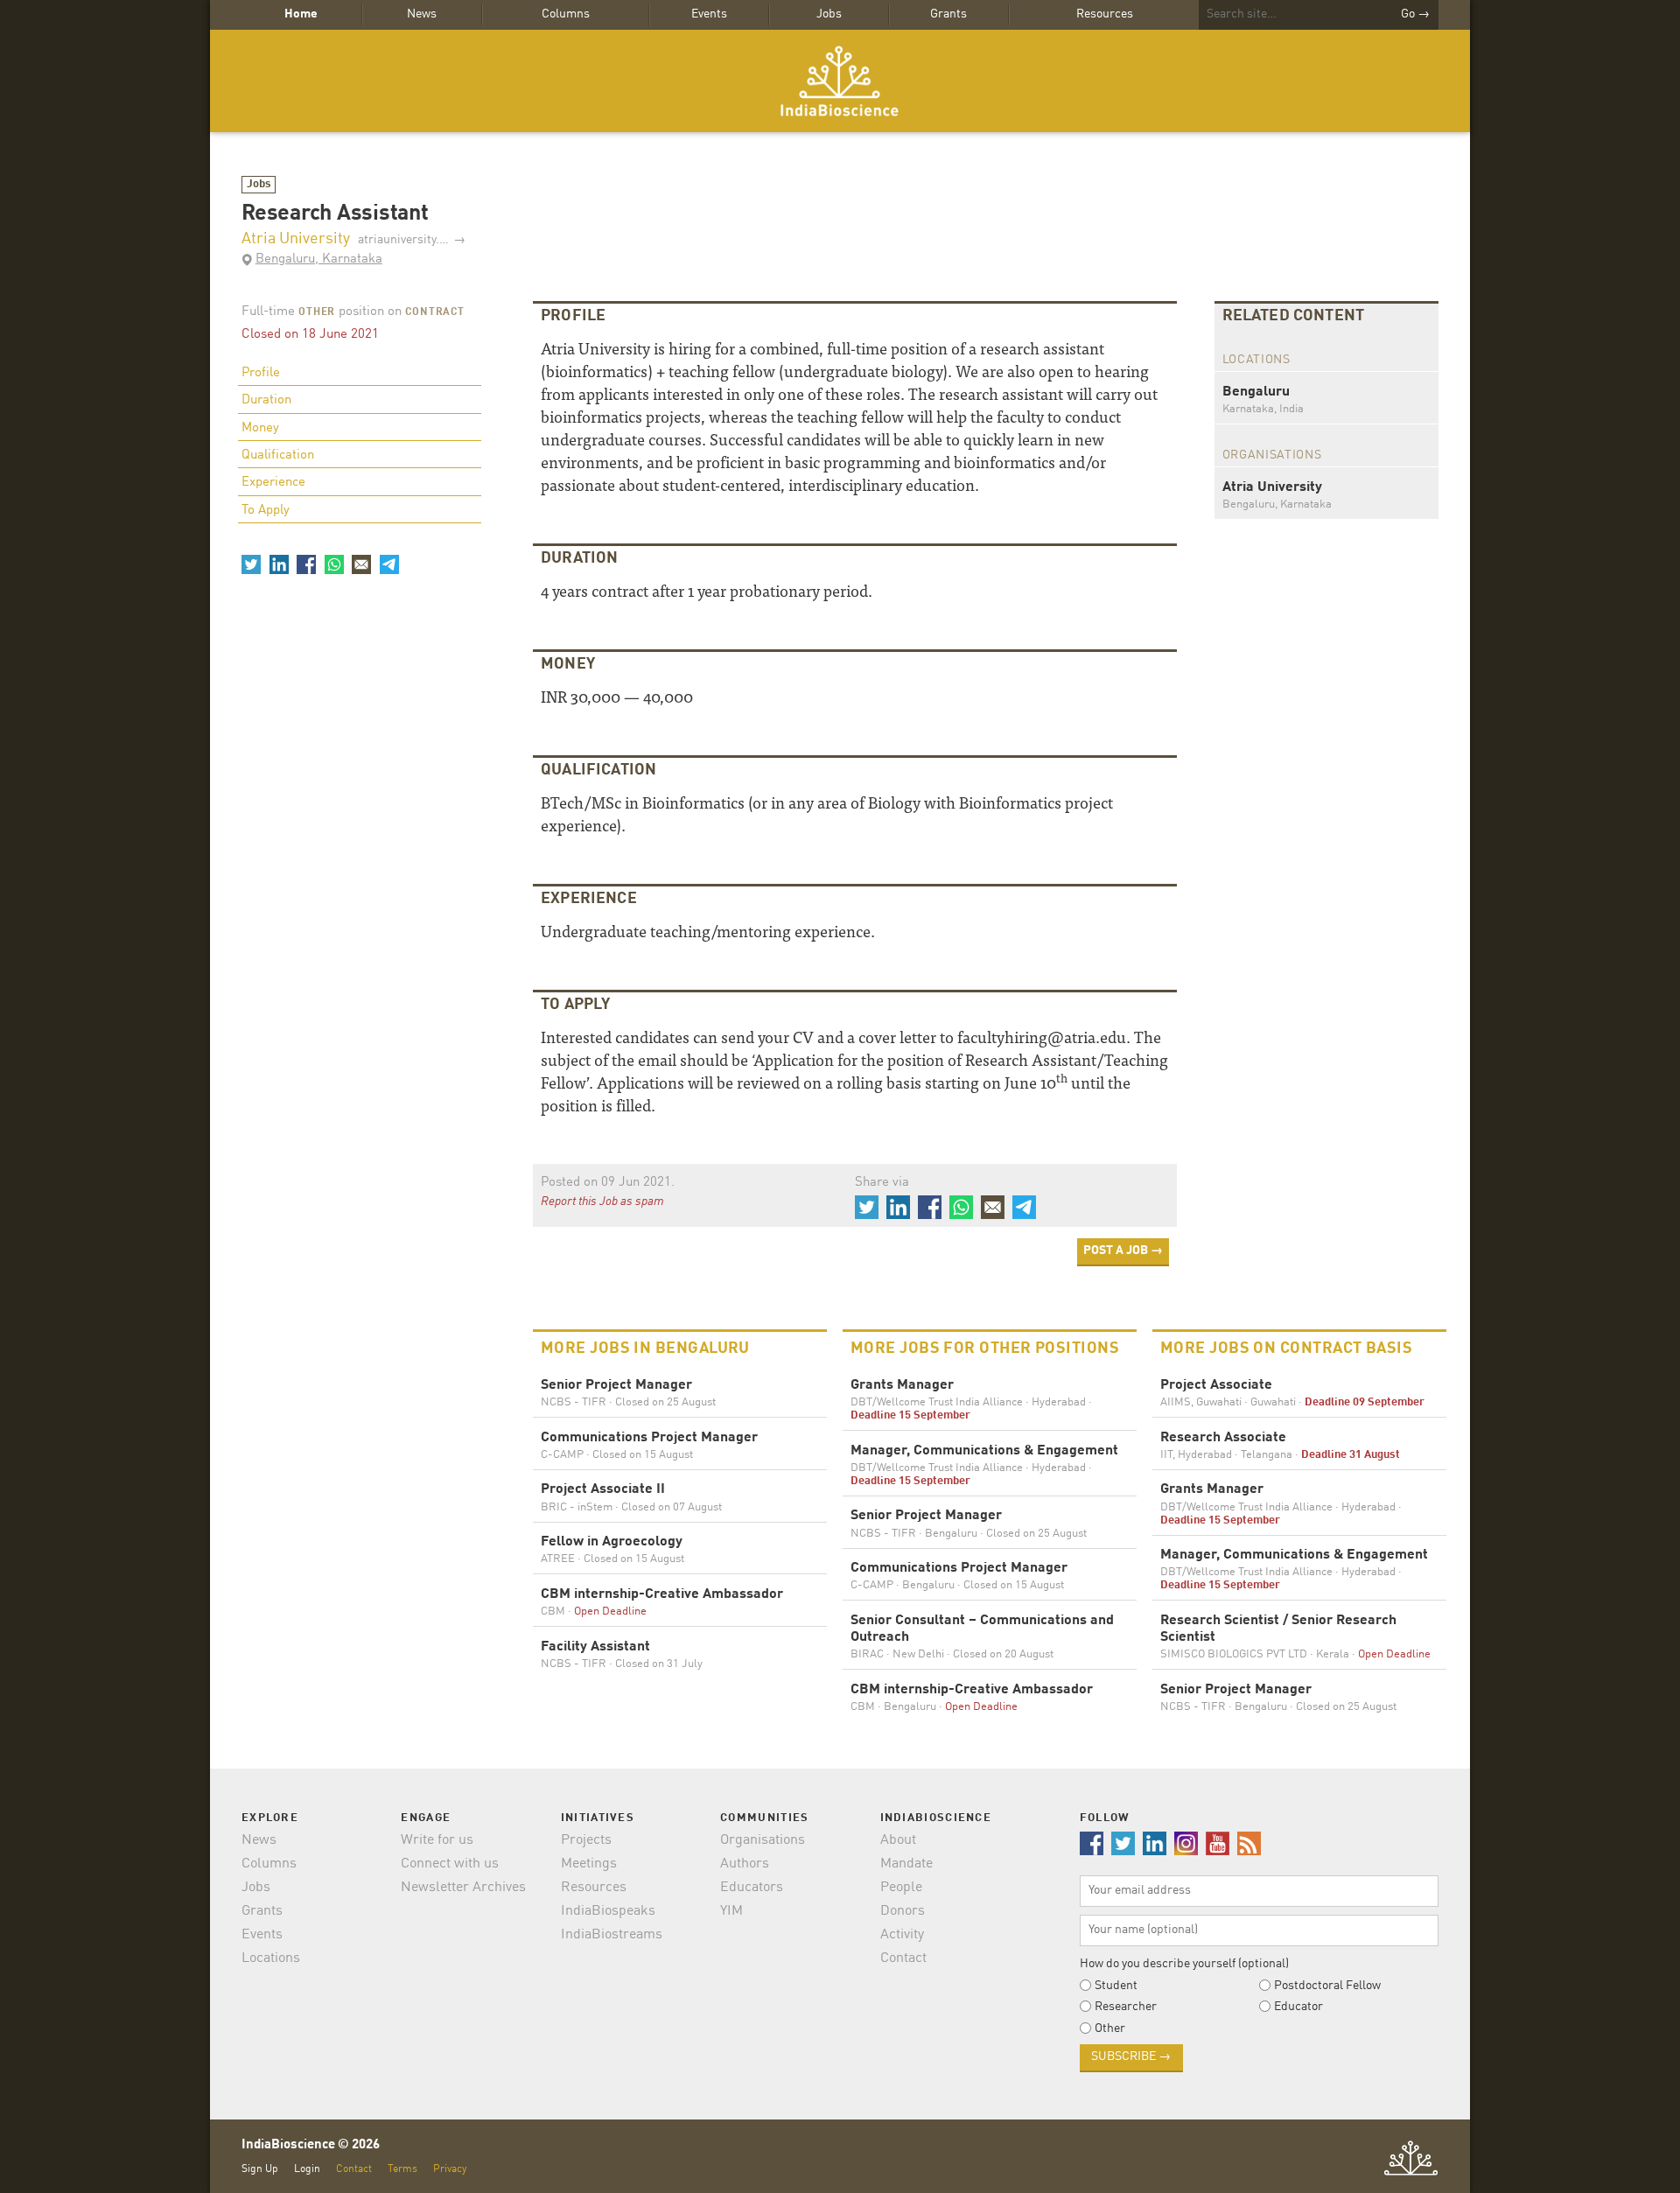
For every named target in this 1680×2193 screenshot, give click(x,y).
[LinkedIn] (278, 564)
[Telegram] (388, 564)
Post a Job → (1123, 1251)
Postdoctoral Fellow (1327, 1986)
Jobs (829, 14)
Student (1116, 1986)
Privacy (450, 2169)
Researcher (1126, 2007)
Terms (402, 2169)
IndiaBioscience (840, 81)
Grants (948, 14)
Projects (586, 1840)
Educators (752, 1888)
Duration (266, 400)
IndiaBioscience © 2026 (311, 2145)
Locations (271, 1958)
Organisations (763, 1840)
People (901, 1888)
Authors (745, 1864)
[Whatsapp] (333, 564)
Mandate (906, 1864)
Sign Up (260, 2169)
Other (317, 312)
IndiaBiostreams (612, 1935)
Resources (1105, 14)
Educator (1298, 2007)
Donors (903, 1911)
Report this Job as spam (602, 1202)
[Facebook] (306, 564)
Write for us (437, 1840)
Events (709, 14)
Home (301, 14)
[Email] (361, 564)
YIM (731, 1911)
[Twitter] (251, 564)
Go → (1415, 14)
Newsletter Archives (463, 1888)
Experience (273, 483)
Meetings (589, 1864)
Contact (903, 1958)
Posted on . (608, 1183)
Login (307, 2169)
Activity (902, 1935)
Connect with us (450, 1864)
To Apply (266, 511)
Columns (566, 14)
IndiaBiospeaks (608, 1911)
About (898, 1840)
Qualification (278, 455)
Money (260, 428)
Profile (261, 373)
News (422, 14)
